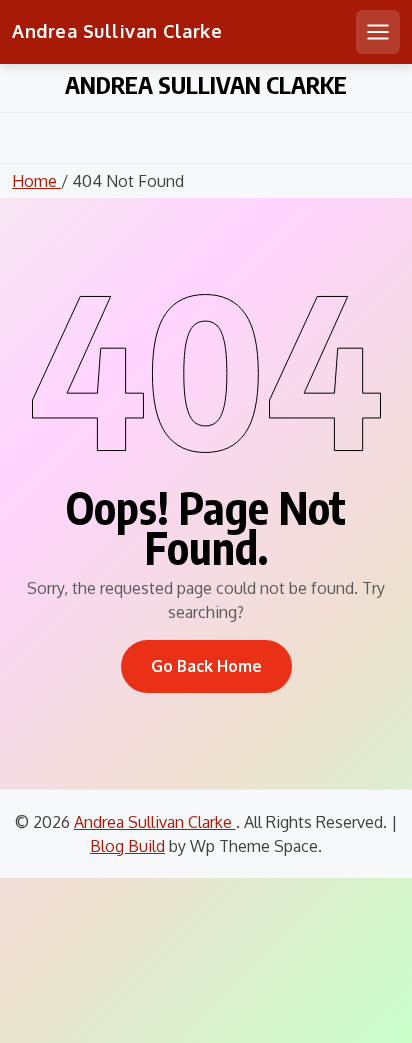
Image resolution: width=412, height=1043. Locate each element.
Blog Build (127, 846)
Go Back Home (206, 666)
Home (36, 181)
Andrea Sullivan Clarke (117, 31)
